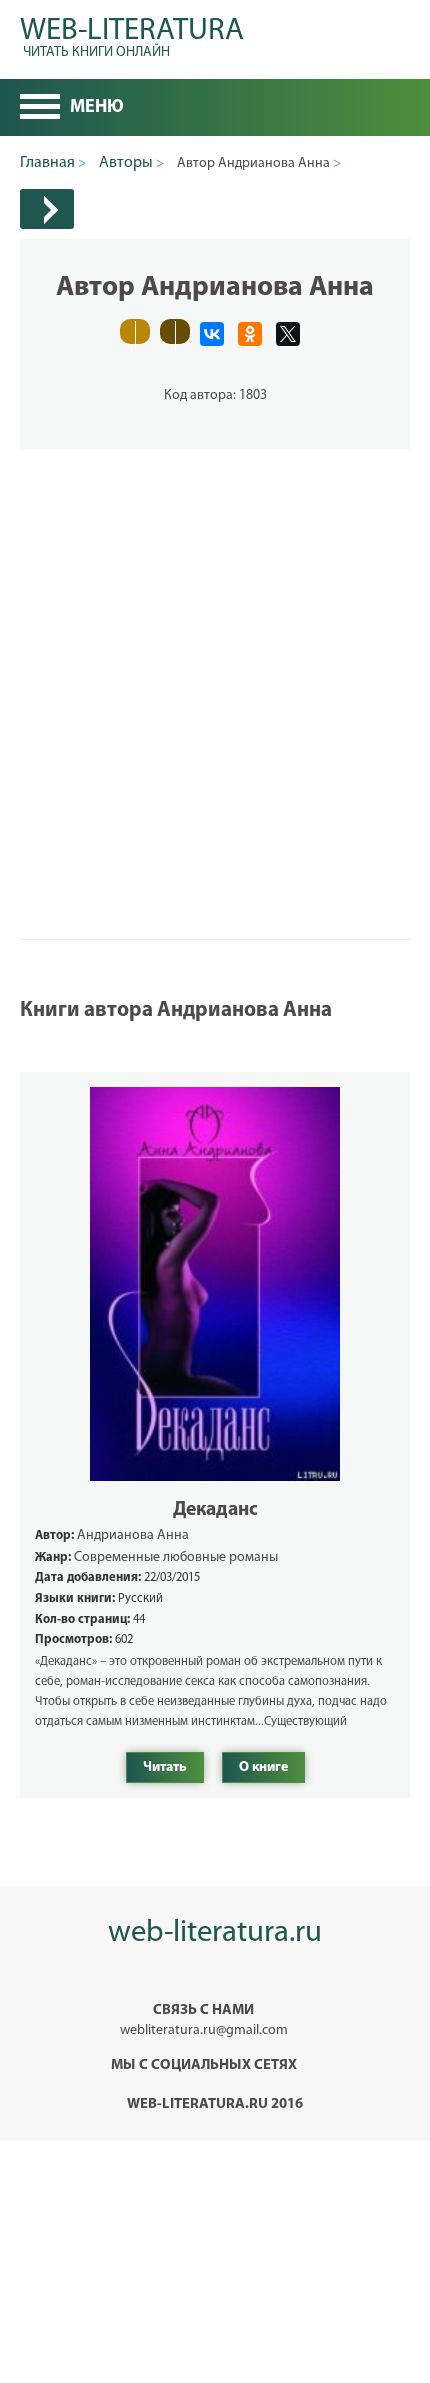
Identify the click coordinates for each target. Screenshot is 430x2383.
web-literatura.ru (215, 1933)
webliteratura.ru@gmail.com (204, 2030)
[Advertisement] (215, 664)
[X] (288, 334)
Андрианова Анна (133, 1535)
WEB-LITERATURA (132, 34)
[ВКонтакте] (212, 334)
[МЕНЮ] (40, 109)
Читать (165, 1767)
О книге (263, 1767)
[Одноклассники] (250, 334)
